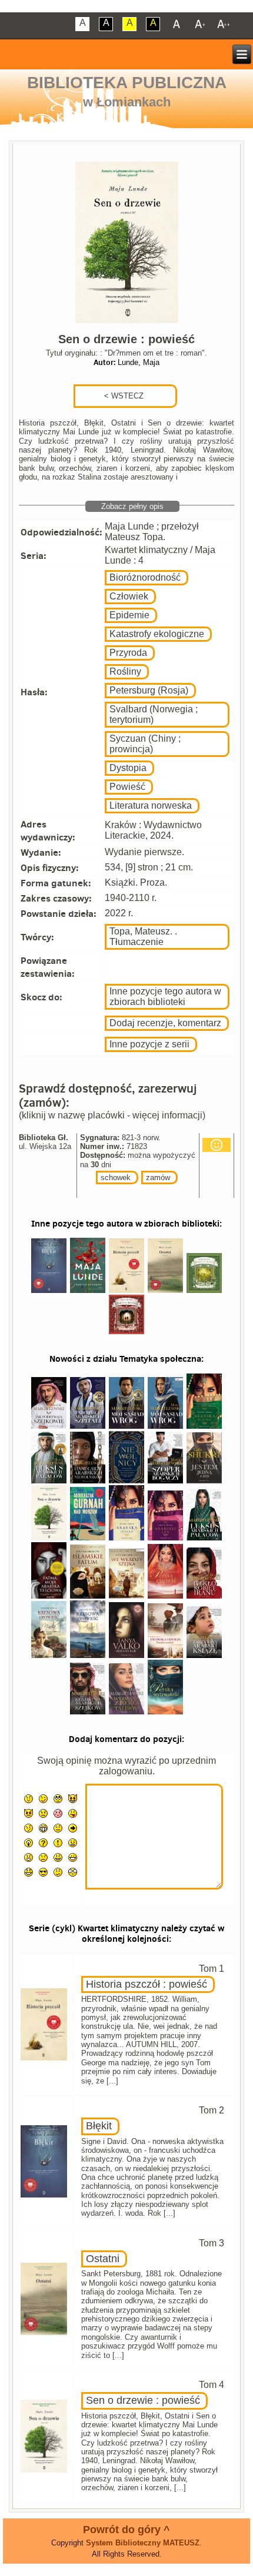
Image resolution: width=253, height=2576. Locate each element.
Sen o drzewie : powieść (143, 2400)
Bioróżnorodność (145, 577)
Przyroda (128, 653)
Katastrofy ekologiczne (157, 634)
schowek (116, 1178)
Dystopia (128, 768)
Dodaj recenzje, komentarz (165, 1023)
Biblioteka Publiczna (127, 83)
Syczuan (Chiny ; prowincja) (145, 744)
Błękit (99, 2126)
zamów (158, 1178)
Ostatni (103, 2259)
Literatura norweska (151, 805)
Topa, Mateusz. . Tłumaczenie (143, 937)
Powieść (127, 787)
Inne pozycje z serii (149, 1044)
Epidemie (129, 615)
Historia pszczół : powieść (147, 1984)
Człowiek (129, 596)
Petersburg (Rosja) (149, 690)
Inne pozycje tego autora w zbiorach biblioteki (165, 996)
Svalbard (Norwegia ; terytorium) (154, 714)
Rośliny (125, 671)
